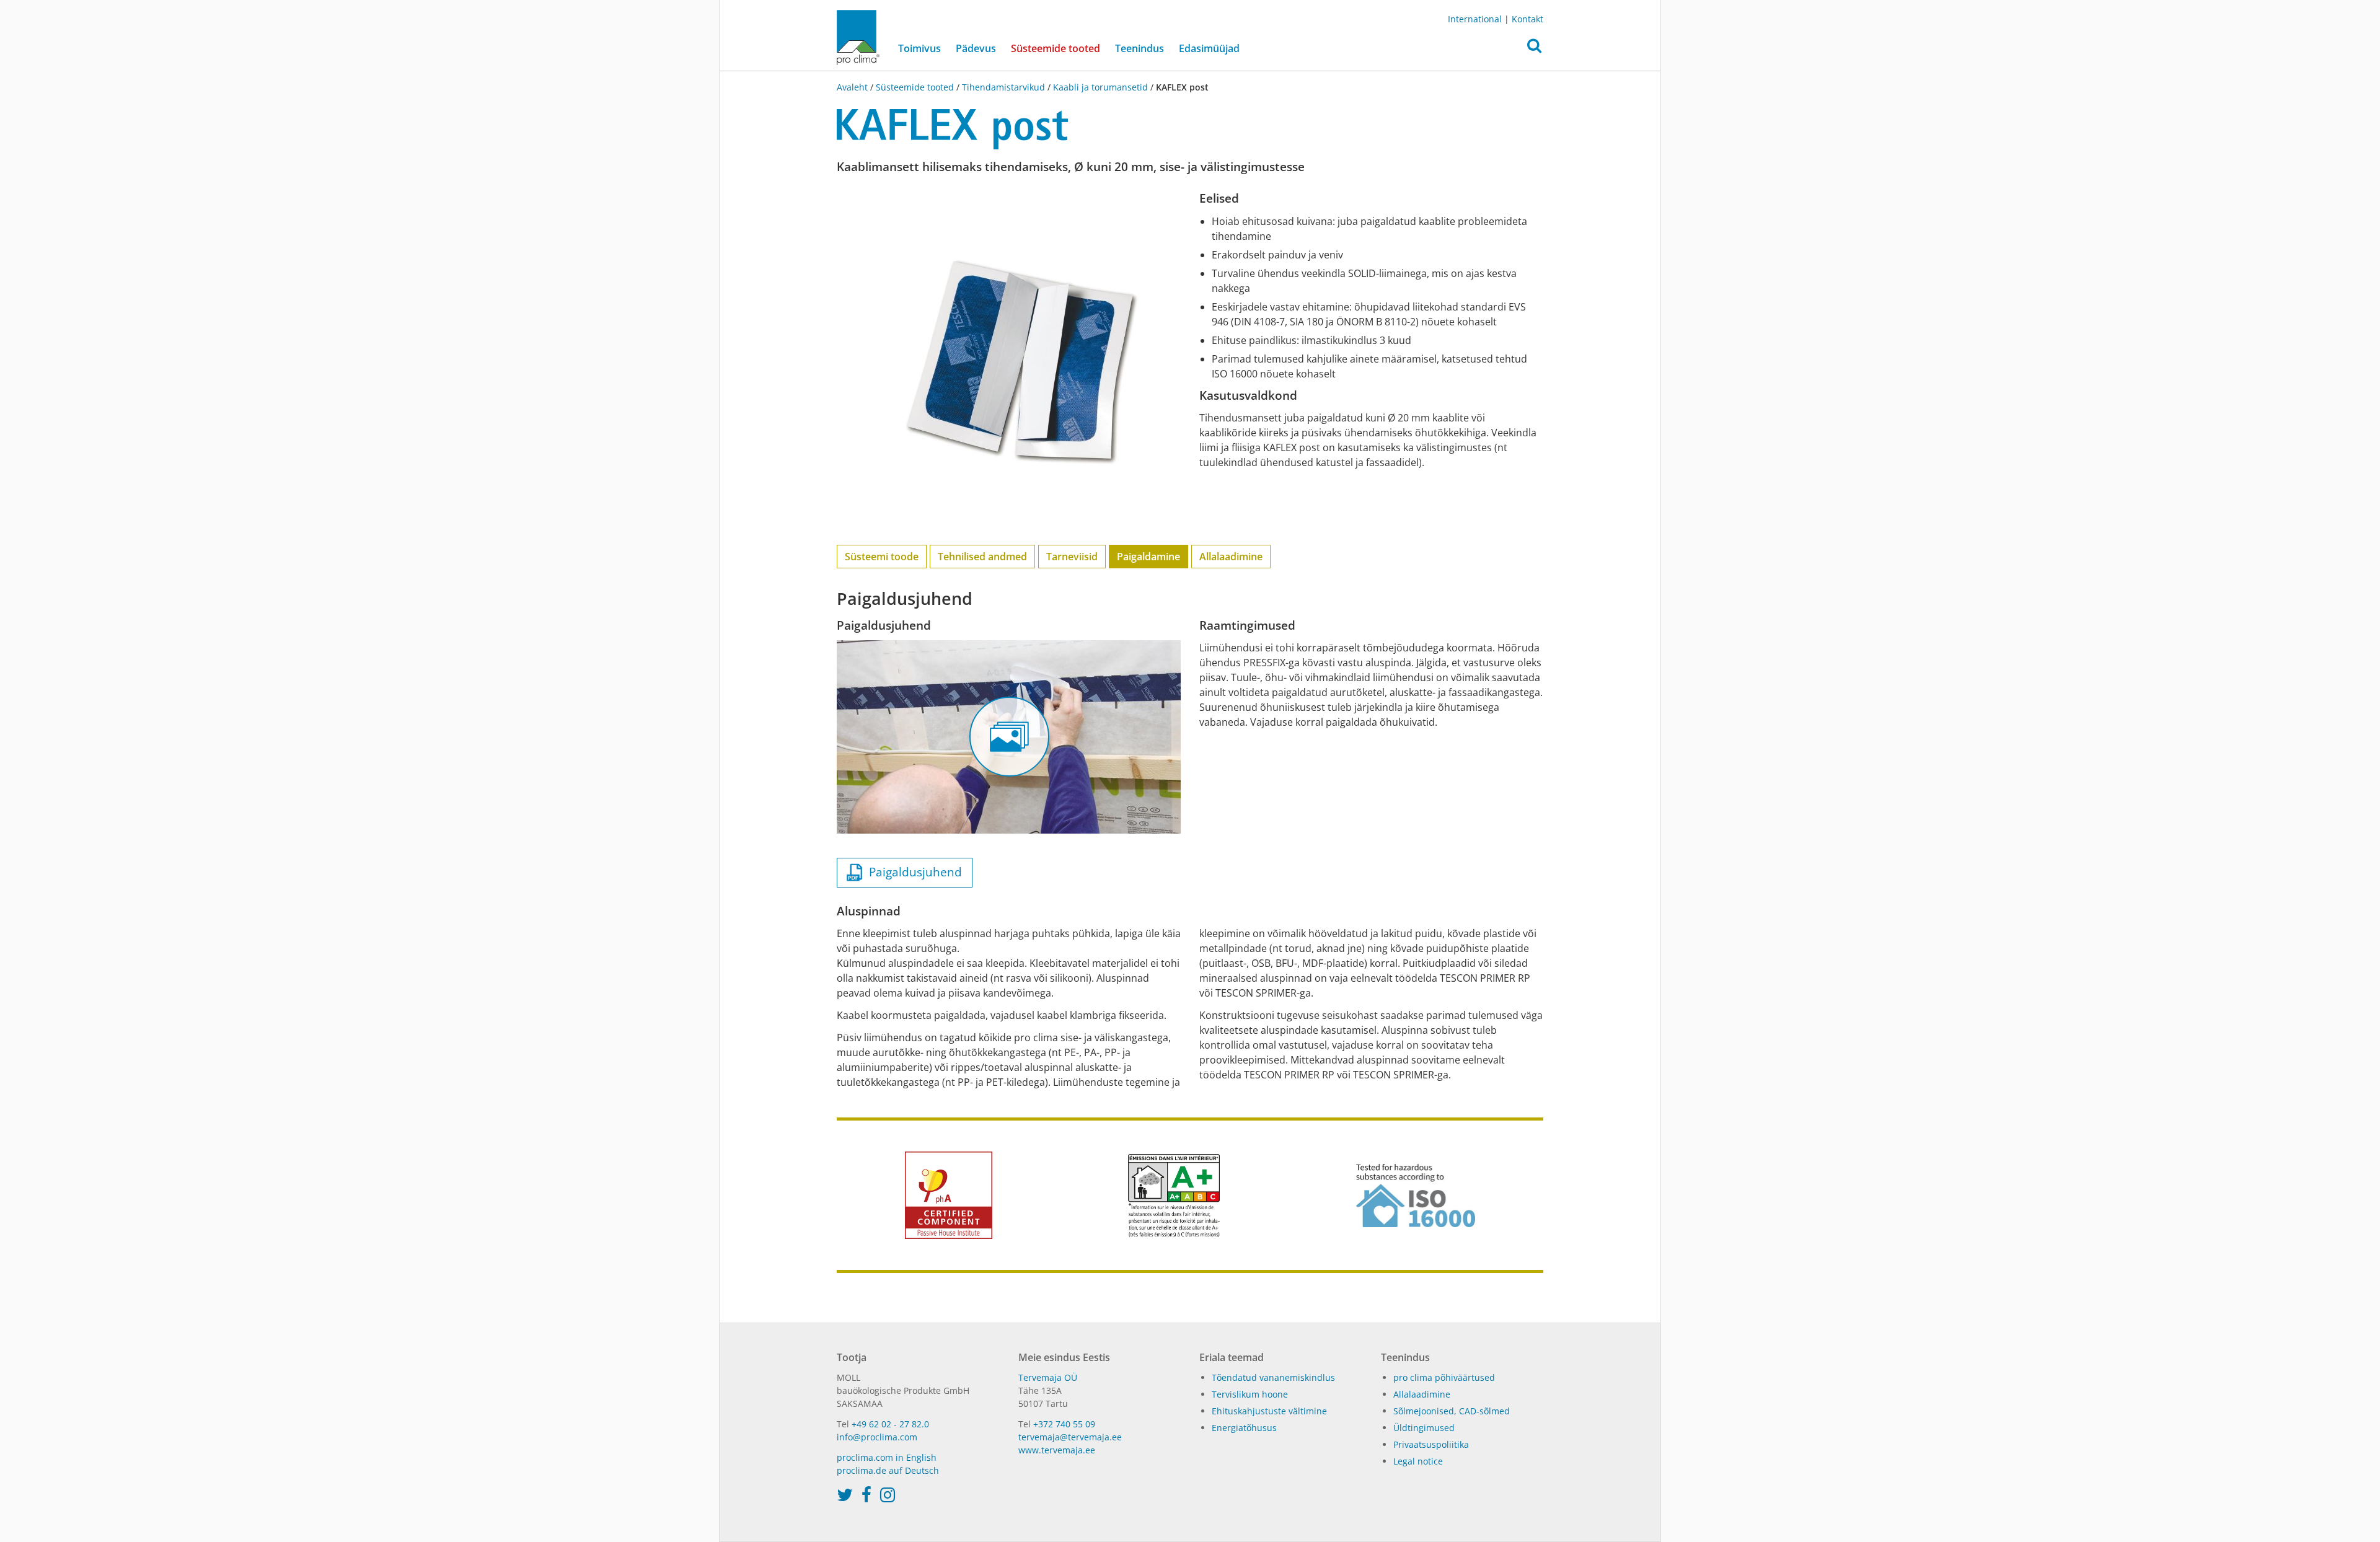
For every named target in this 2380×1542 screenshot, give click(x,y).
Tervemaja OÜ (1048, 1377)
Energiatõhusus (1244, 1428)
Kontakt (1527, 19)
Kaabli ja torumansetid (1100, 87)
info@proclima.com (877, 1437)
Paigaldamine (1148, 557)
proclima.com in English (887, 1457)
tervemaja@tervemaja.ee (1070, 1437)
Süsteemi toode (882, 557)
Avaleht (853, 87)
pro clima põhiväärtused (1444, 1377)
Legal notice (1418, 1461)
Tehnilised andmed (982, 557)
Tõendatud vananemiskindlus (1273, 1377)
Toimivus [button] (919, 48)
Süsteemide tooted (1059, 48)
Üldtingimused (1424, 1428)
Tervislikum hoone (1250, 1394)
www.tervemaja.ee (1057, 1450)
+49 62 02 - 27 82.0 (890, 1424)
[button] (1534, 49)
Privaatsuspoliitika (1431, 1444)
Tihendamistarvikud (1003, 87)
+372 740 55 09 (1064, 1424)
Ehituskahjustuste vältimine (1269, 1411)
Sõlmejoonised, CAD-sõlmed (1452, 1411)
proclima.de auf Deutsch (888, 1470)
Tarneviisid (1072, 557)
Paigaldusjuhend (912, 872)
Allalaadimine (1231, 557)
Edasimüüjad (1209, 48)
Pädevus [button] (976, 48)
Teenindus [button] (1139, 48)
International (1475, 19)
